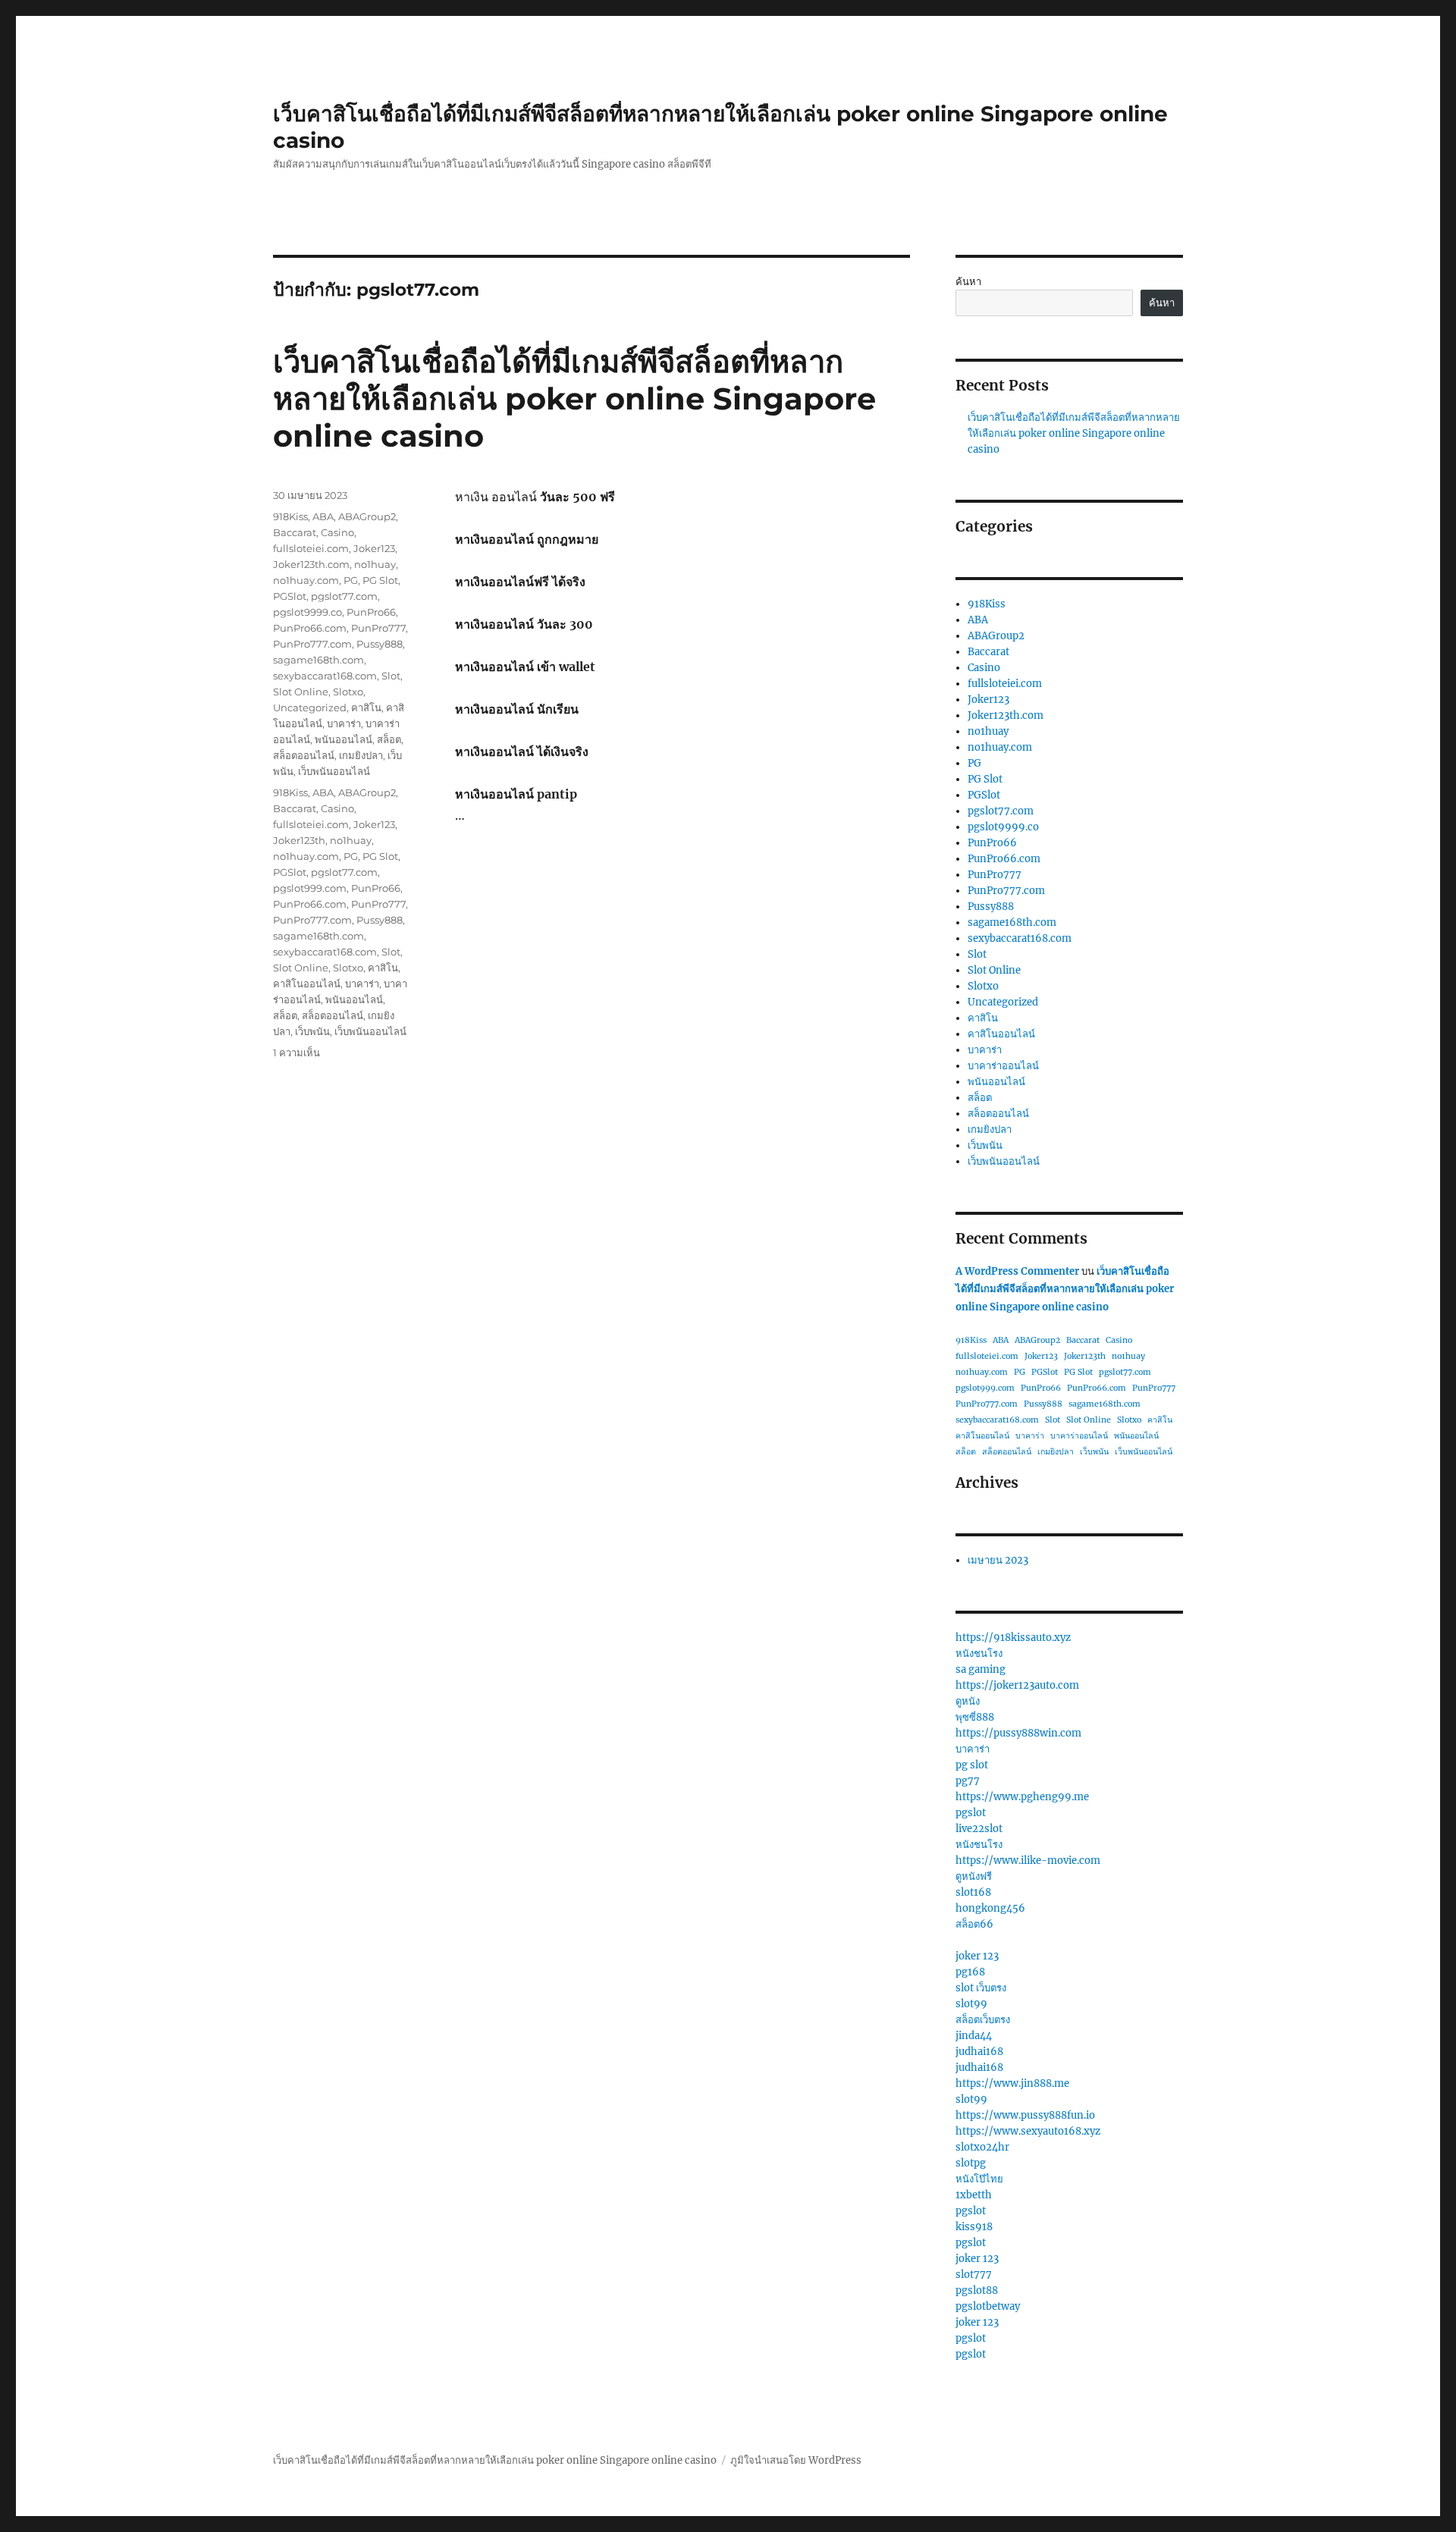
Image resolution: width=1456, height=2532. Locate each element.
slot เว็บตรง (981, 1988)
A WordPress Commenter (1017, 1271)
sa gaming (981, 1669)
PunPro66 (371, 612)
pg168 (970, 1972)
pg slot (972, 1765)
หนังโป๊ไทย (979, 2179)
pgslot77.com (344, 596)
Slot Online (301, 692)
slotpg (971, 2163)
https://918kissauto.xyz (1013, 1638)
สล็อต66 (974, 1924)
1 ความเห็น (297, 1053)
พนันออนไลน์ (344, 739)
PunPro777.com (312, 644)
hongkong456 (990, 1908)
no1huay (375, 564)
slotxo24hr (982, 2147)
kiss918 (974, 2227)
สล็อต (389, 739)
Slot (391, 676)
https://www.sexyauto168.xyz (1028, 2131)
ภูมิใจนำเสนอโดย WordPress (796, 2460)
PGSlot (290, 596)
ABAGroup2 (367, 516)
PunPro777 (378, 628)
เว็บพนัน (312, 1031)
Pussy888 (380, 644)
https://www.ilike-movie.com (1028, 1861)
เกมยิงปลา (361, 755)
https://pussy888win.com (1018, 1733)
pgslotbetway (988, 2306)
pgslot (971, 1813)
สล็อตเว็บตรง (983, 2020)
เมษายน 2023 (998, 1560)
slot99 (971, 2004)
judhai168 (979, 2052)
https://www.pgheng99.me (1022, 1797)
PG (351, 580)
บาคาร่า (344, 723)
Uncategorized (310, 708)
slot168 (973, 1892)
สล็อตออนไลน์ (304, 755)
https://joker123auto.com (1017, 1685)
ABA (323, 516)
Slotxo (348, 692)
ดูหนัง (968, 1701)
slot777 (974, 2275)
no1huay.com (306, 580)
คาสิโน (366, 708)
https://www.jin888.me (1012, 2083)
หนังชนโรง (979, 1653)
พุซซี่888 (975, 1717)
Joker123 (374, 548)
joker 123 (977, 1956)
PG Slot (380, 580)
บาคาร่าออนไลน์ (1003, 1066)
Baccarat (295, 532)
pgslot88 (977, 2290)
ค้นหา (968, 282)
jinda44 (974, 2036)
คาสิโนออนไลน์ (307, 984)
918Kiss (290, 516)
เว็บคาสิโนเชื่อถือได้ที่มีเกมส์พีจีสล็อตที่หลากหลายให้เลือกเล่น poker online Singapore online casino (574, 398)
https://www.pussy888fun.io (1025, 2115)
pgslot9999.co (308, 612)
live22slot (979, 1829)
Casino (337, 532)
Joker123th (299, 840)
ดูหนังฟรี (974, 1876)
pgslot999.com (310, 888)
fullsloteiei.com (311, 548)
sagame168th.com (318, 660)
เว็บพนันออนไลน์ (334, 771)
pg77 (968, 1781)
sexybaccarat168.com (325, 676)
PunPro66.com (310, 628)
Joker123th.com (311, 564)
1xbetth (974, 2195)
